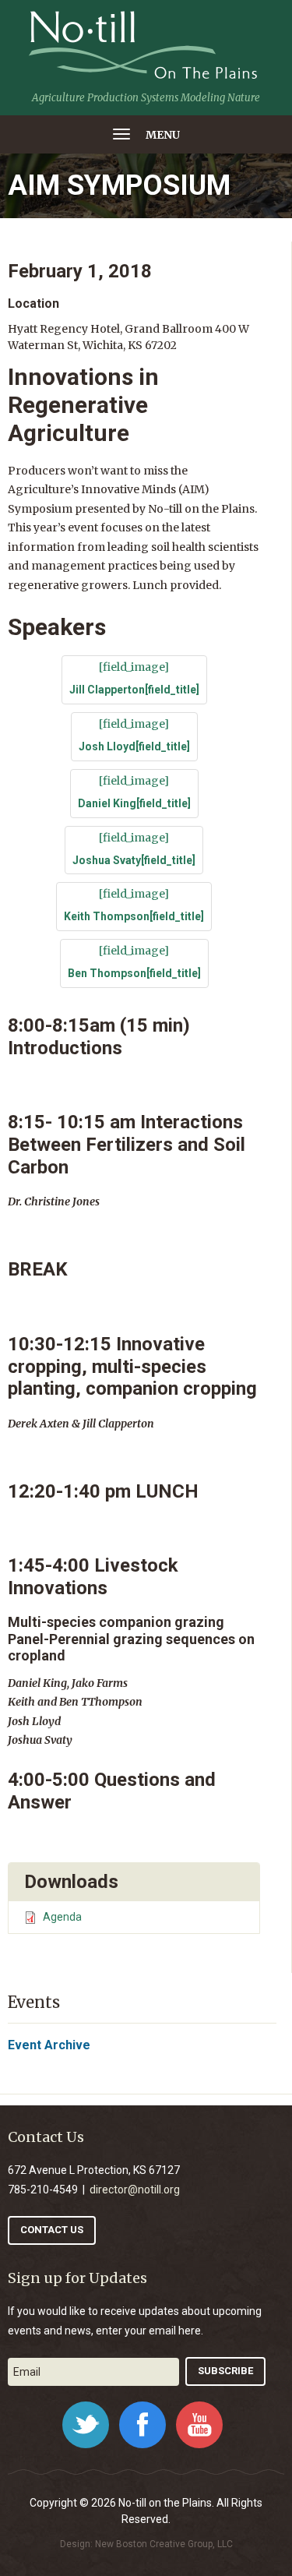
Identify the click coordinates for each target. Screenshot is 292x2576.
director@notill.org (135, 2190)
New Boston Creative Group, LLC (164, 2544)
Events (34, 2002)
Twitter (86, 2425)
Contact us (52, 2230)
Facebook (142, 2425)
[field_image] (134, 678)
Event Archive (49, 2045)
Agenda (62, 1917)
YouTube (199, 2425)
